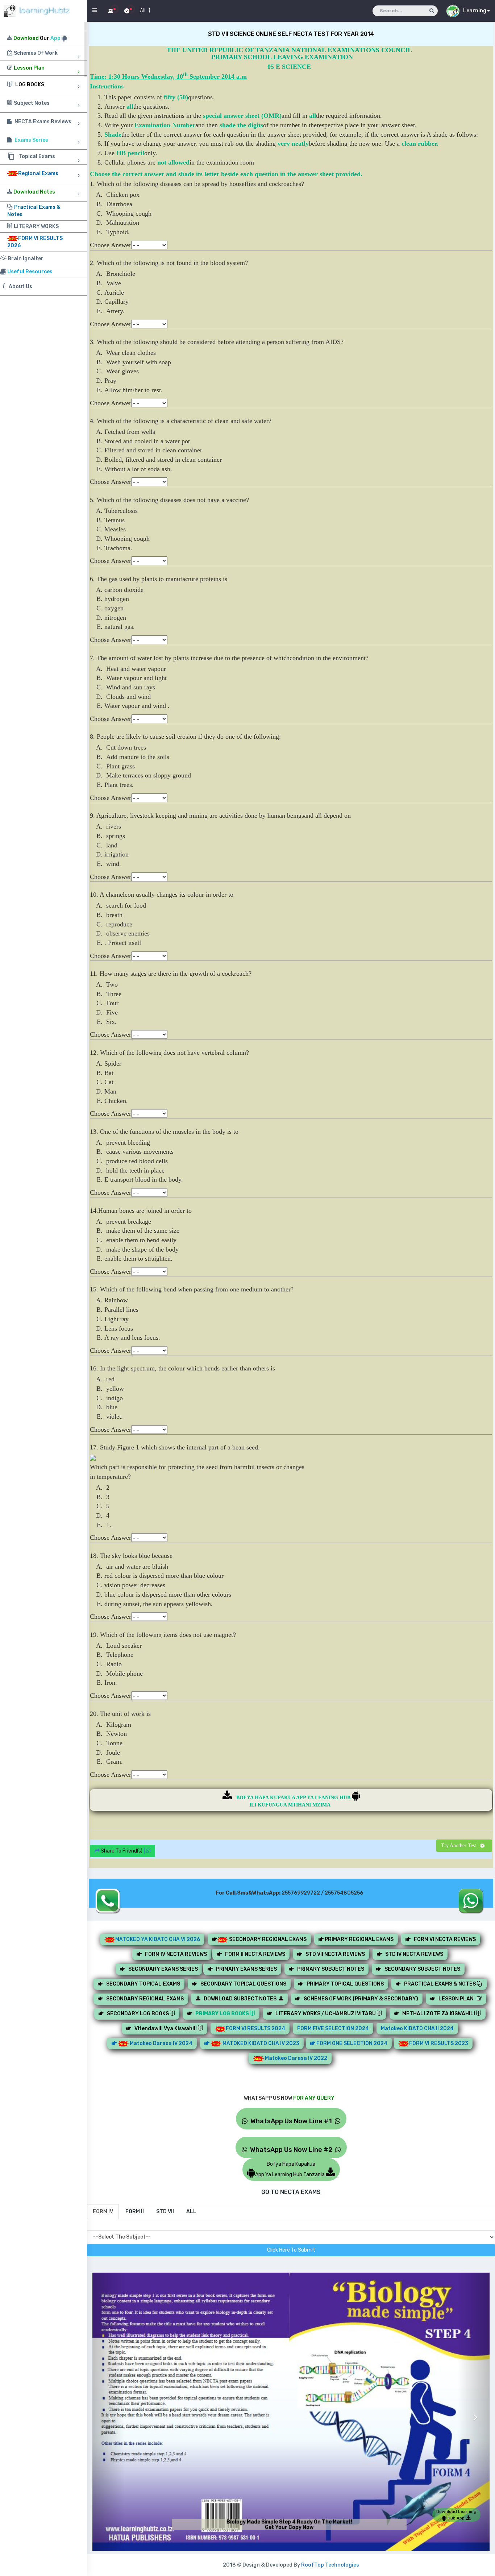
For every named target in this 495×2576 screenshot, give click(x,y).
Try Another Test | (461, 1845)
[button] (108, 2411)
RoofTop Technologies (330, 2565)
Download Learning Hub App (456, 2515)
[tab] (103, 2212)
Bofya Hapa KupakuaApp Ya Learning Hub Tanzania (290, 2169)
